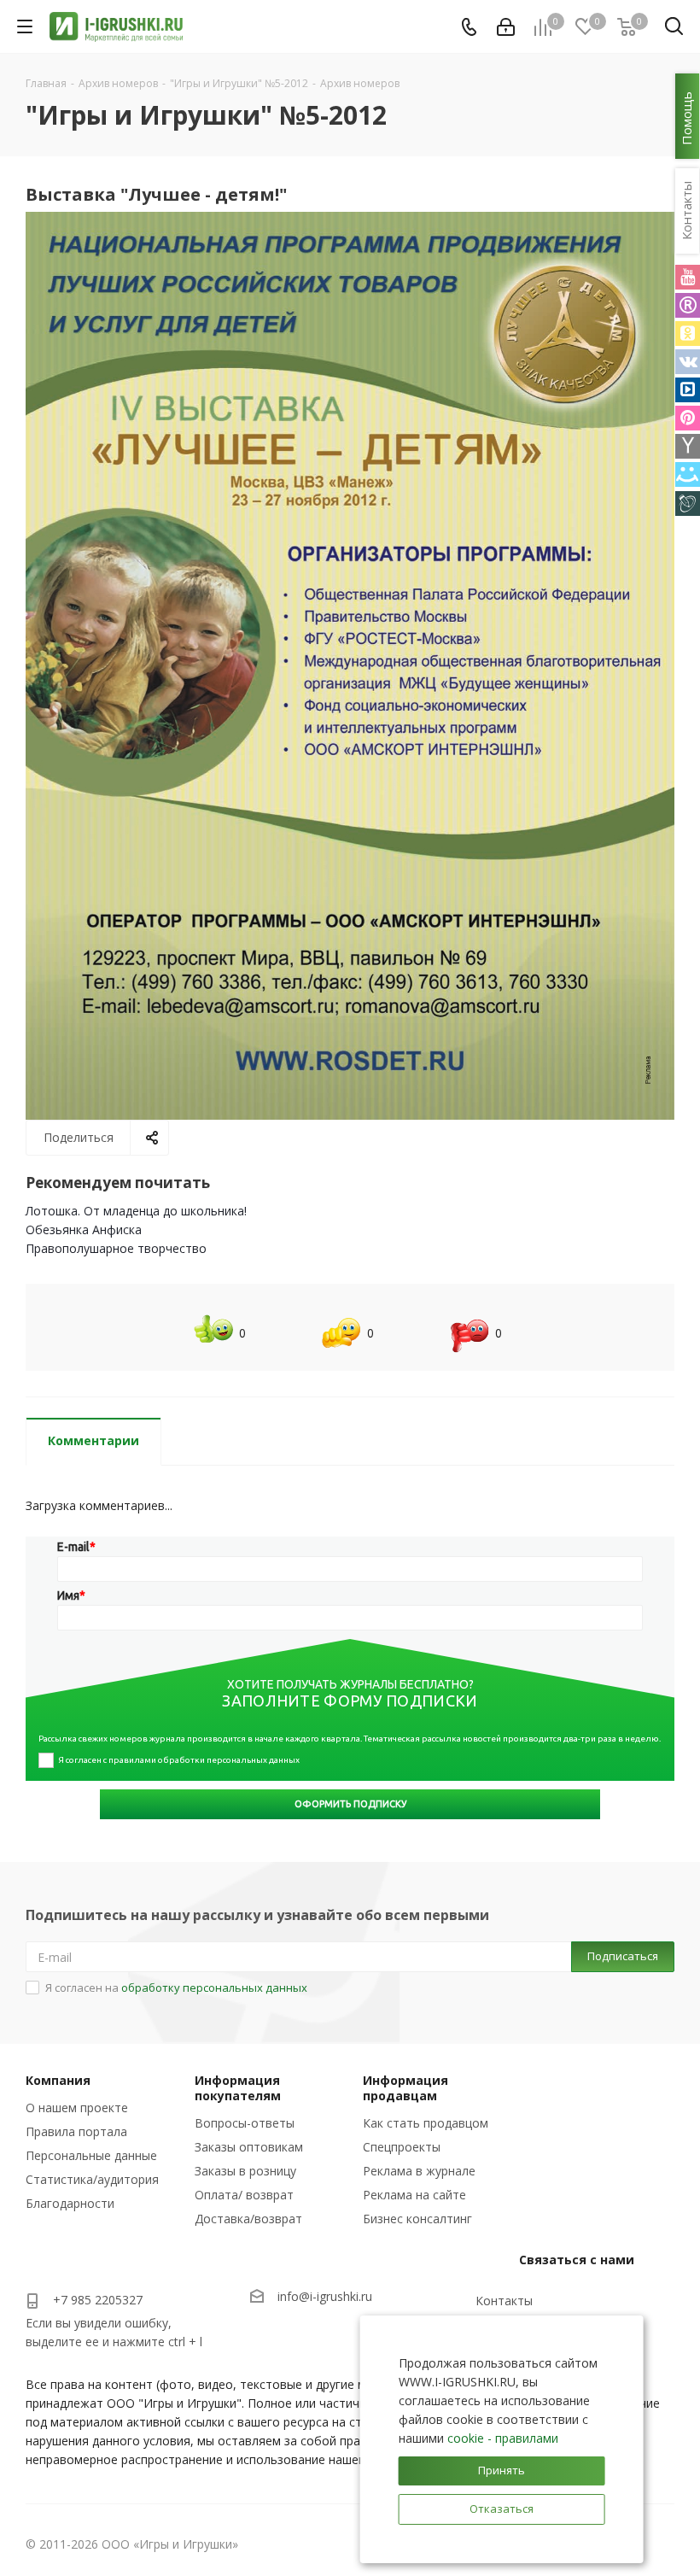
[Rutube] (688, 305)
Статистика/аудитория (92, 2179)
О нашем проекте (77, 2108)
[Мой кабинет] (506, 27)
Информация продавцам (405, 2088)
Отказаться (502, 2509)
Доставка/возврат (248, 2219)
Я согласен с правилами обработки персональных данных (179, 1760)
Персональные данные (91, 2155)
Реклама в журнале (419, 2171)
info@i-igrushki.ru (325, 2296)
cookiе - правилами (503, 2438)
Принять (502, 2470)
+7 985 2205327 (98, 2300)
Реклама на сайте (414, 2195)
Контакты (504, 2301)
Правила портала (76, 2131)
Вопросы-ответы (245, 2123)
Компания (58, 2080)
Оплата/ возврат (244, 2195)
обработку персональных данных (214, 1988)
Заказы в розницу (245, 2171)
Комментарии (93, 1440)
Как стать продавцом (426, 2123)
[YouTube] (688, 277)
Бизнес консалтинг (417, 2219)
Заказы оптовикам (249, 2147)
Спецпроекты (402, 2147)
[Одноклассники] (688, 334)
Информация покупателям (238, 2088)
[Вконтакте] (688, 362)
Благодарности (70, 2203)
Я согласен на (176, 1988)
